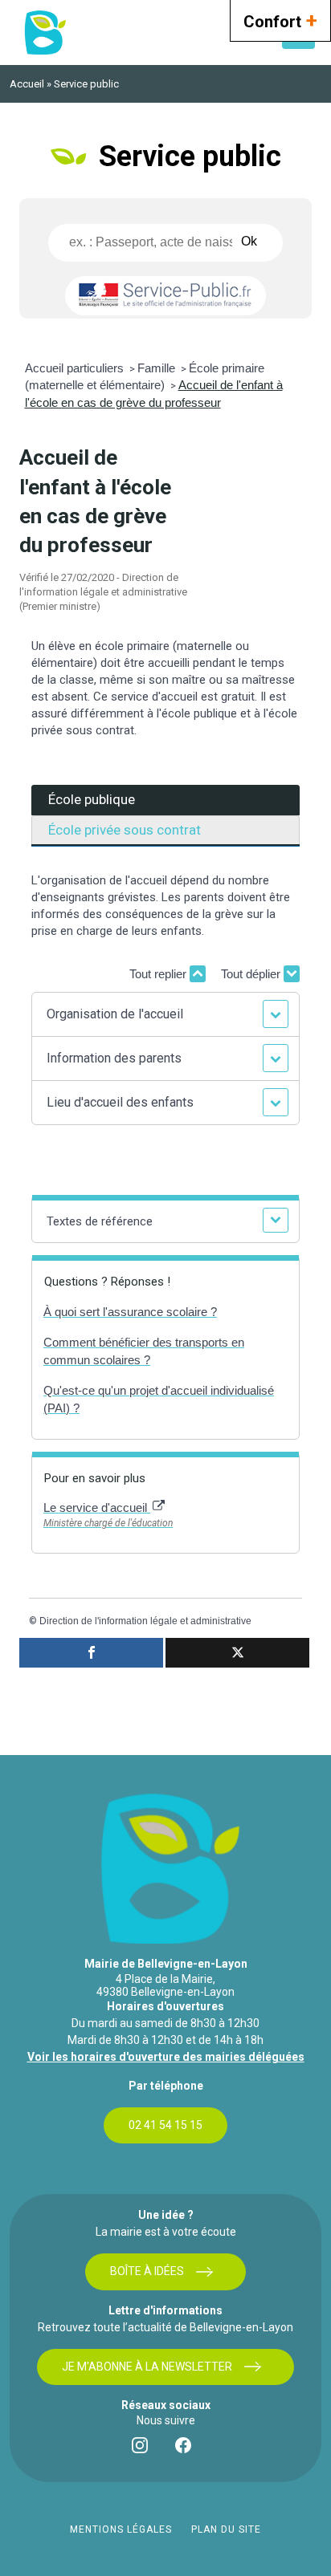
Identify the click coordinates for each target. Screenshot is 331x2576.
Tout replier (159, 974)
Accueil (27, 84)
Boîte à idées (147, 2271)
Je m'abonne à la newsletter (147, 2367)
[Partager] (91, 1653)
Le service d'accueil (97, 1507)
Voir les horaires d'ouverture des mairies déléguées (166, 2057)
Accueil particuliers (76, 368)
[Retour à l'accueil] (44, 33)
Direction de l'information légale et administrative (145, 1621)
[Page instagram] (144, 2449)
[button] (165, 1014)
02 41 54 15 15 (165, 2125)
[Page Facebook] (187, 2449)
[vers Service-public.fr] (165, 296)
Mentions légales (121, 2529)
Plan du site (226, 2529)
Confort (280, 20)
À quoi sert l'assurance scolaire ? (130, 1312)
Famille (158, 368)
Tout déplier (252, 974)
